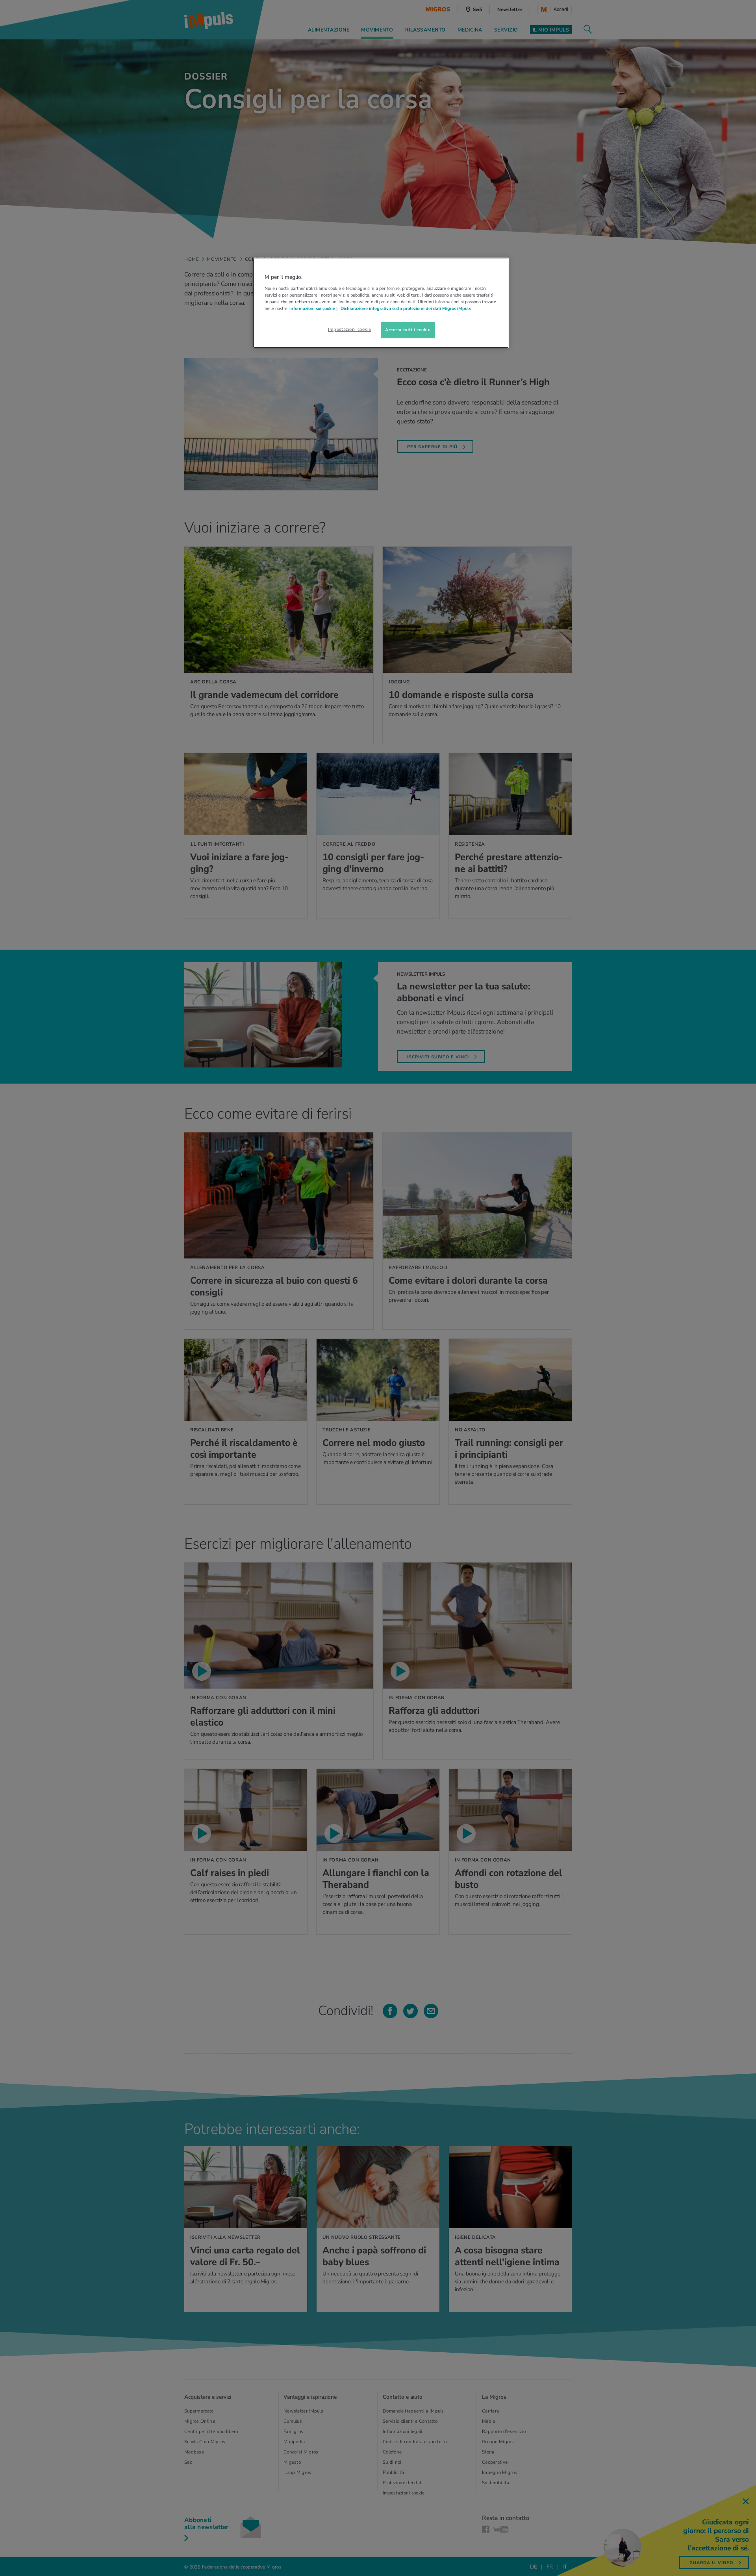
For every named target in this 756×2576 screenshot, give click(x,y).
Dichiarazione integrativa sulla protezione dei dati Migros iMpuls (406, 308)
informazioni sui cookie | (314, 308)
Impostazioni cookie (350, 329)
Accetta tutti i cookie (408, 330)
